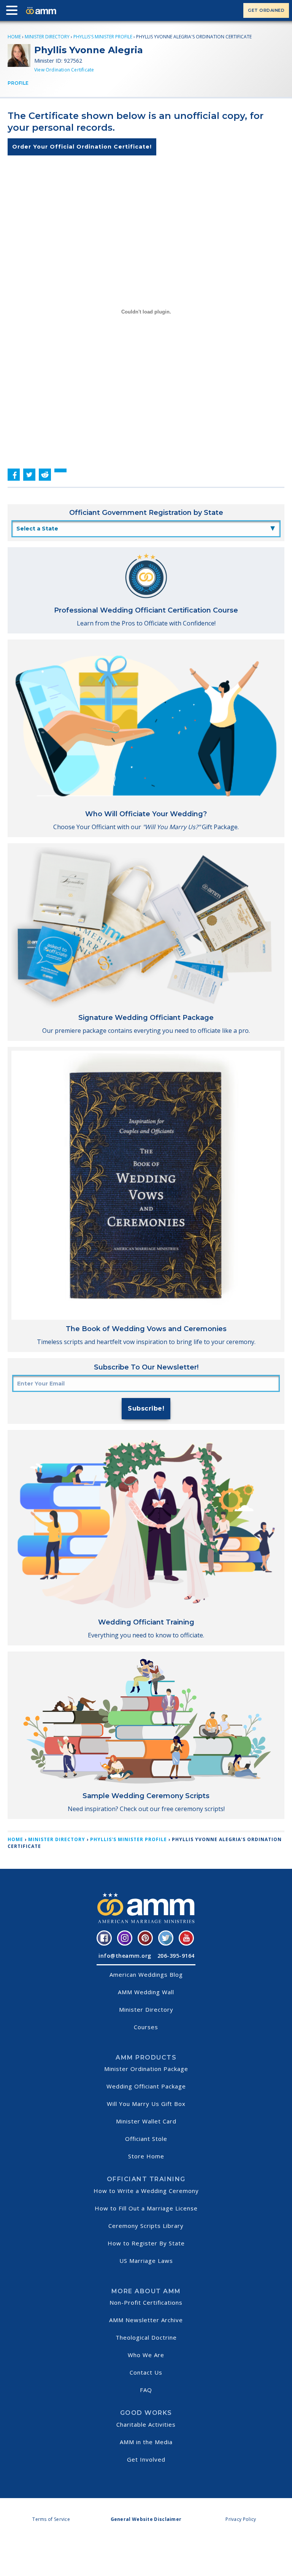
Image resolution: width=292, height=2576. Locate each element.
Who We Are (146, 2355)
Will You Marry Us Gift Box (146, 2104)
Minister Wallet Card (146, 2121)
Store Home (146, 2156)
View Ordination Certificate (64, 70)
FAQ (146, 2390)
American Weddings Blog (146, 1974)
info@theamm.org (125, 1956)
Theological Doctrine (146, 2337)
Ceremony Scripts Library (146, 2226)
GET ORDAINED (266, 10)
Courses (146, 2027)
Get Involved (146, 2459)
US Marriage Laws (146, 2261)
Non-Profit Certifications (146, 2302)
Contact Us (146, 2372)
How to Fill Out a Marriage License (146, 2208)
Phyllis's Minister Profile (103, 37)
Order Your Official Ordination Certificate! (82, 147)
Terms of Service (51, 2519)
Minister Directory (47, 37)
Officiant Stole (146, 2139)
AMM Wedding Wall (146, 1992)
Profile (18, 83)
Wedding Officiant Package (146, 2086)
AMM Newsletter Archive (146, 2320)
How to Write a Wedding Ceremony (146, 2191)
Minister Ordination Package (146, 2069)
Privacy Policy (241, 2519)
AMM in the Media (146, 2442)
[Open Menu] (14, 12)
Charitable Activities (146, 2424)
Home (14, 37)
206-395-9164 (176, 1956)
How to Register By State (146, 2243)
